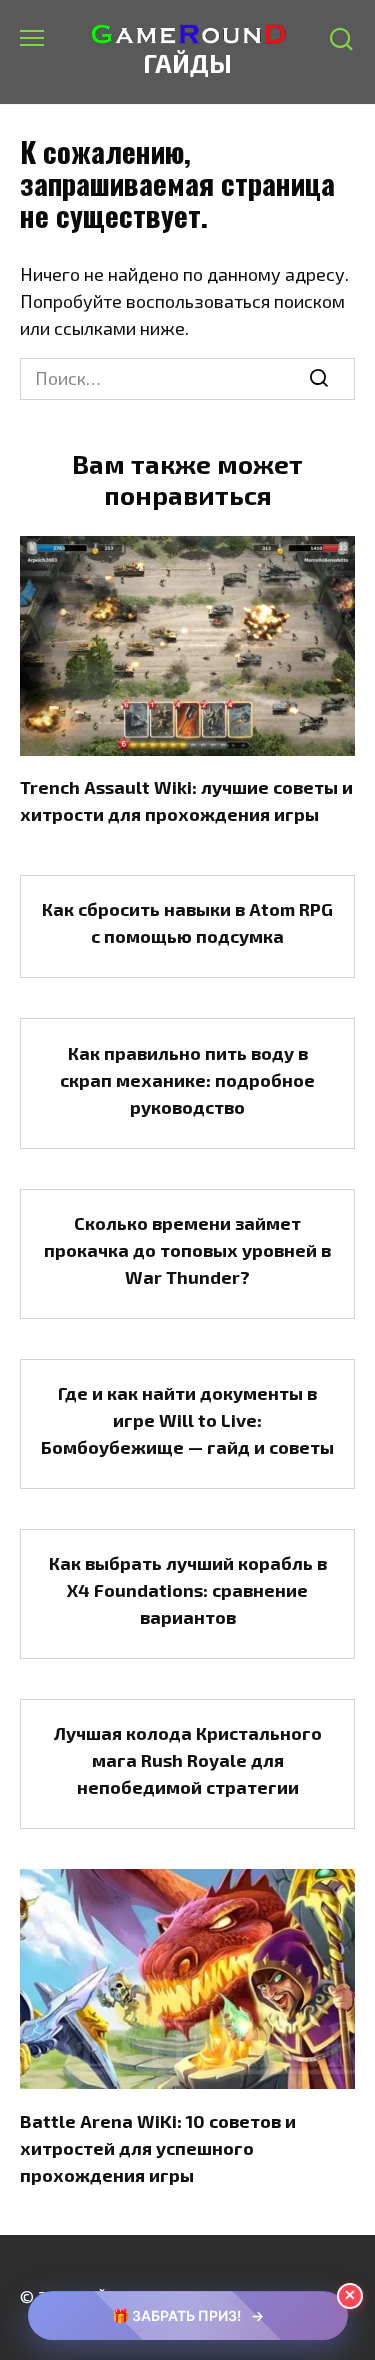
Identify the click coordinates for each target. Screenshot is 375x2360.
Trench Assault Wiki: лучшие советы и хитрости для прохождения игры (186, 800)
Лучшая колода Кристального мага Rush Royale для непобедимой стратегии (188, 1760)
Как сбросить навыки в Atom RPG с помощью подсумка (187, 922)
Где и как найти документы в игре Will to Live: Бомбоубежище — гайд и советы (187, 1420)
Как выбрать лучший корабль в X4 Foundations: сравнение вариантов (188, 1590)
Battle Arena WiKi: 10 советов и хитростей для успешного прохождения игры (158, 2147)
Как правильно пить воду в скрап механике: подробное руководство (187, 1079)
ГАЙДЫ (187, 63)
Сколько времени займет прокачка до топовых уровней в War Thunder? (187, 1250)
